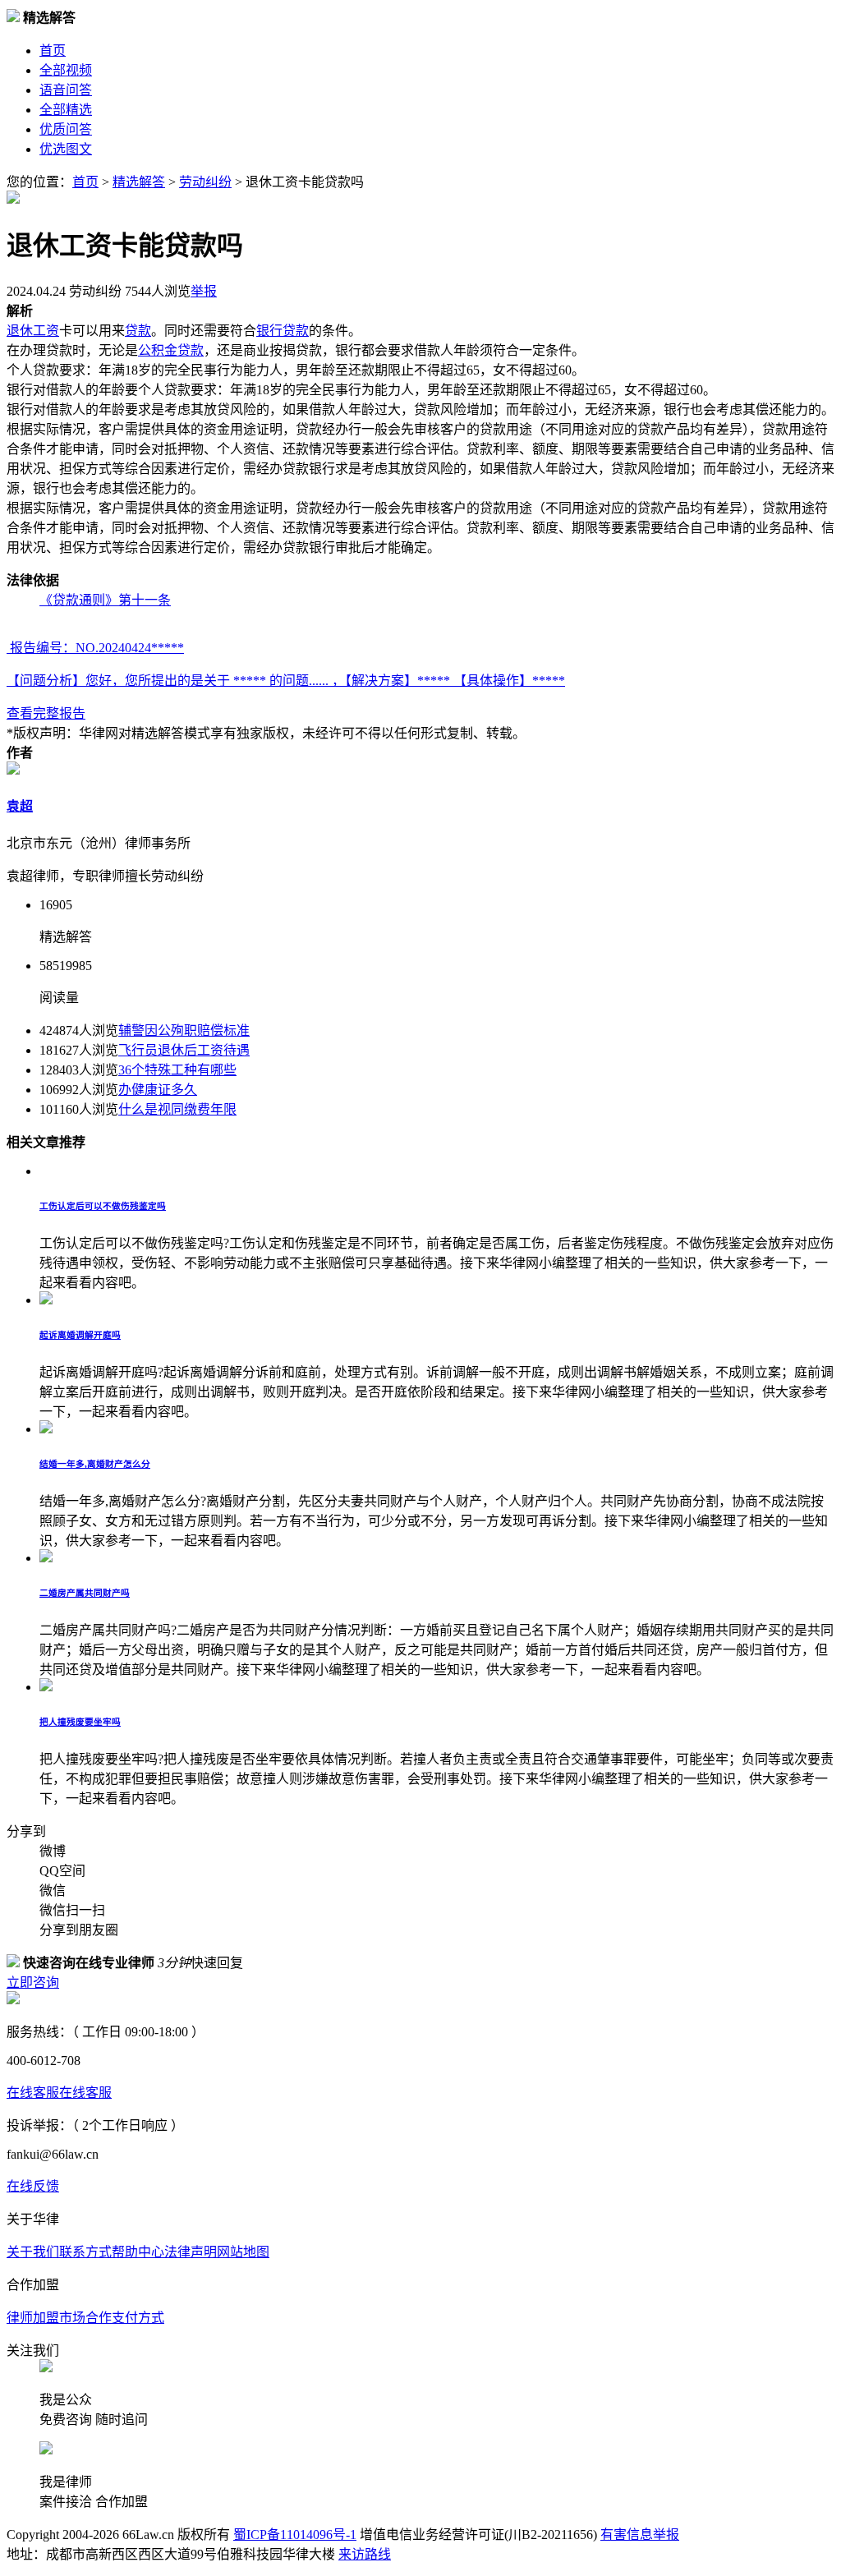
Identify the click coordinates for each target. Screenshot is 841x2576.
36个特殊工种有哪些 (177, 1070)
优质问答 (66, 129)
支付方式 (138, 2318)
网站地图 (243, 2252)
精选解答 (139, 182)
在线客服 (33, 2093)
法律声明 (191, 2252)
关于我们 (33, 2252)
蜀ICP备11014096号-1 (295, 2535)
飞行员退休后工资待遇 (184, 1050)
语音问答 (66, 90)
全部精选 (66, 110)
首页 (53, 51)
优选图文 (66, 149)
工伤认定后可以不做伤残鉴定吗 (103, 1206)
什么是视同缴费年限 (177, 1109)
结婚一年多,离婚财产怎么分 (95, 1464)
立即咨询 (33, 1983)
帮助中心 (138, 2252)
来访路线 (365, 2554)
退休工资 (33, 331)
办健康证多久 (158, 1090)
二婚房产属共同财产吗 (85, 1593)
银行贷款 (283, 331)
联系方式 (85, 2252)
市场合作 (85, 2318)
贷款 (138, 331)
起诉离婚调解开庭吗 (80, 1335)
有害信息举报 (640, 2535)
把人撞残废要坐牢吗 (80, 1722)
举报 (204, 291)
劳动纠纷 (205, 182)
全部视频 (66, 70)
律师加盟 (33, 2318)
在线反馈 (33, 2186)
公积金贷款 (171, 350)
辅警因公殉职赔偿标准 (184, 1030)
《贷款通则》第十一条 (105, 600)
